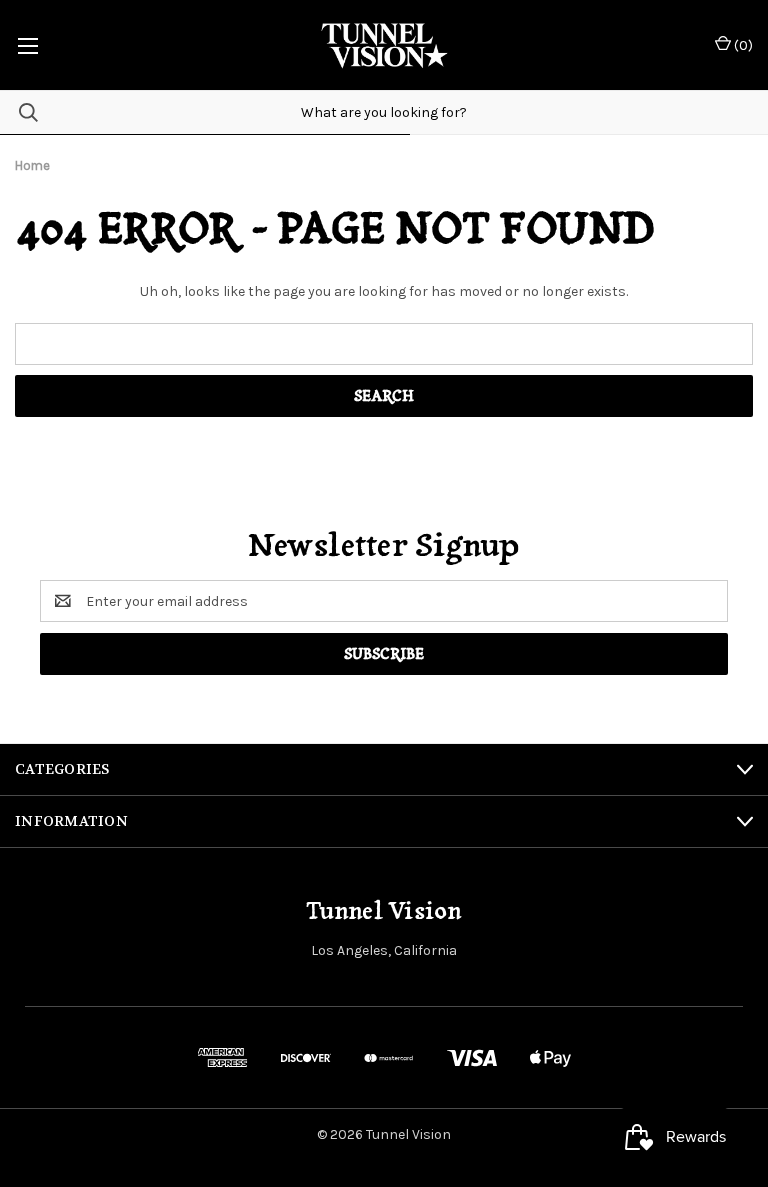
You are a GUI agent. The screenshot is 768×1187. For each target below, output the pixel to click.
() (742, 45)
